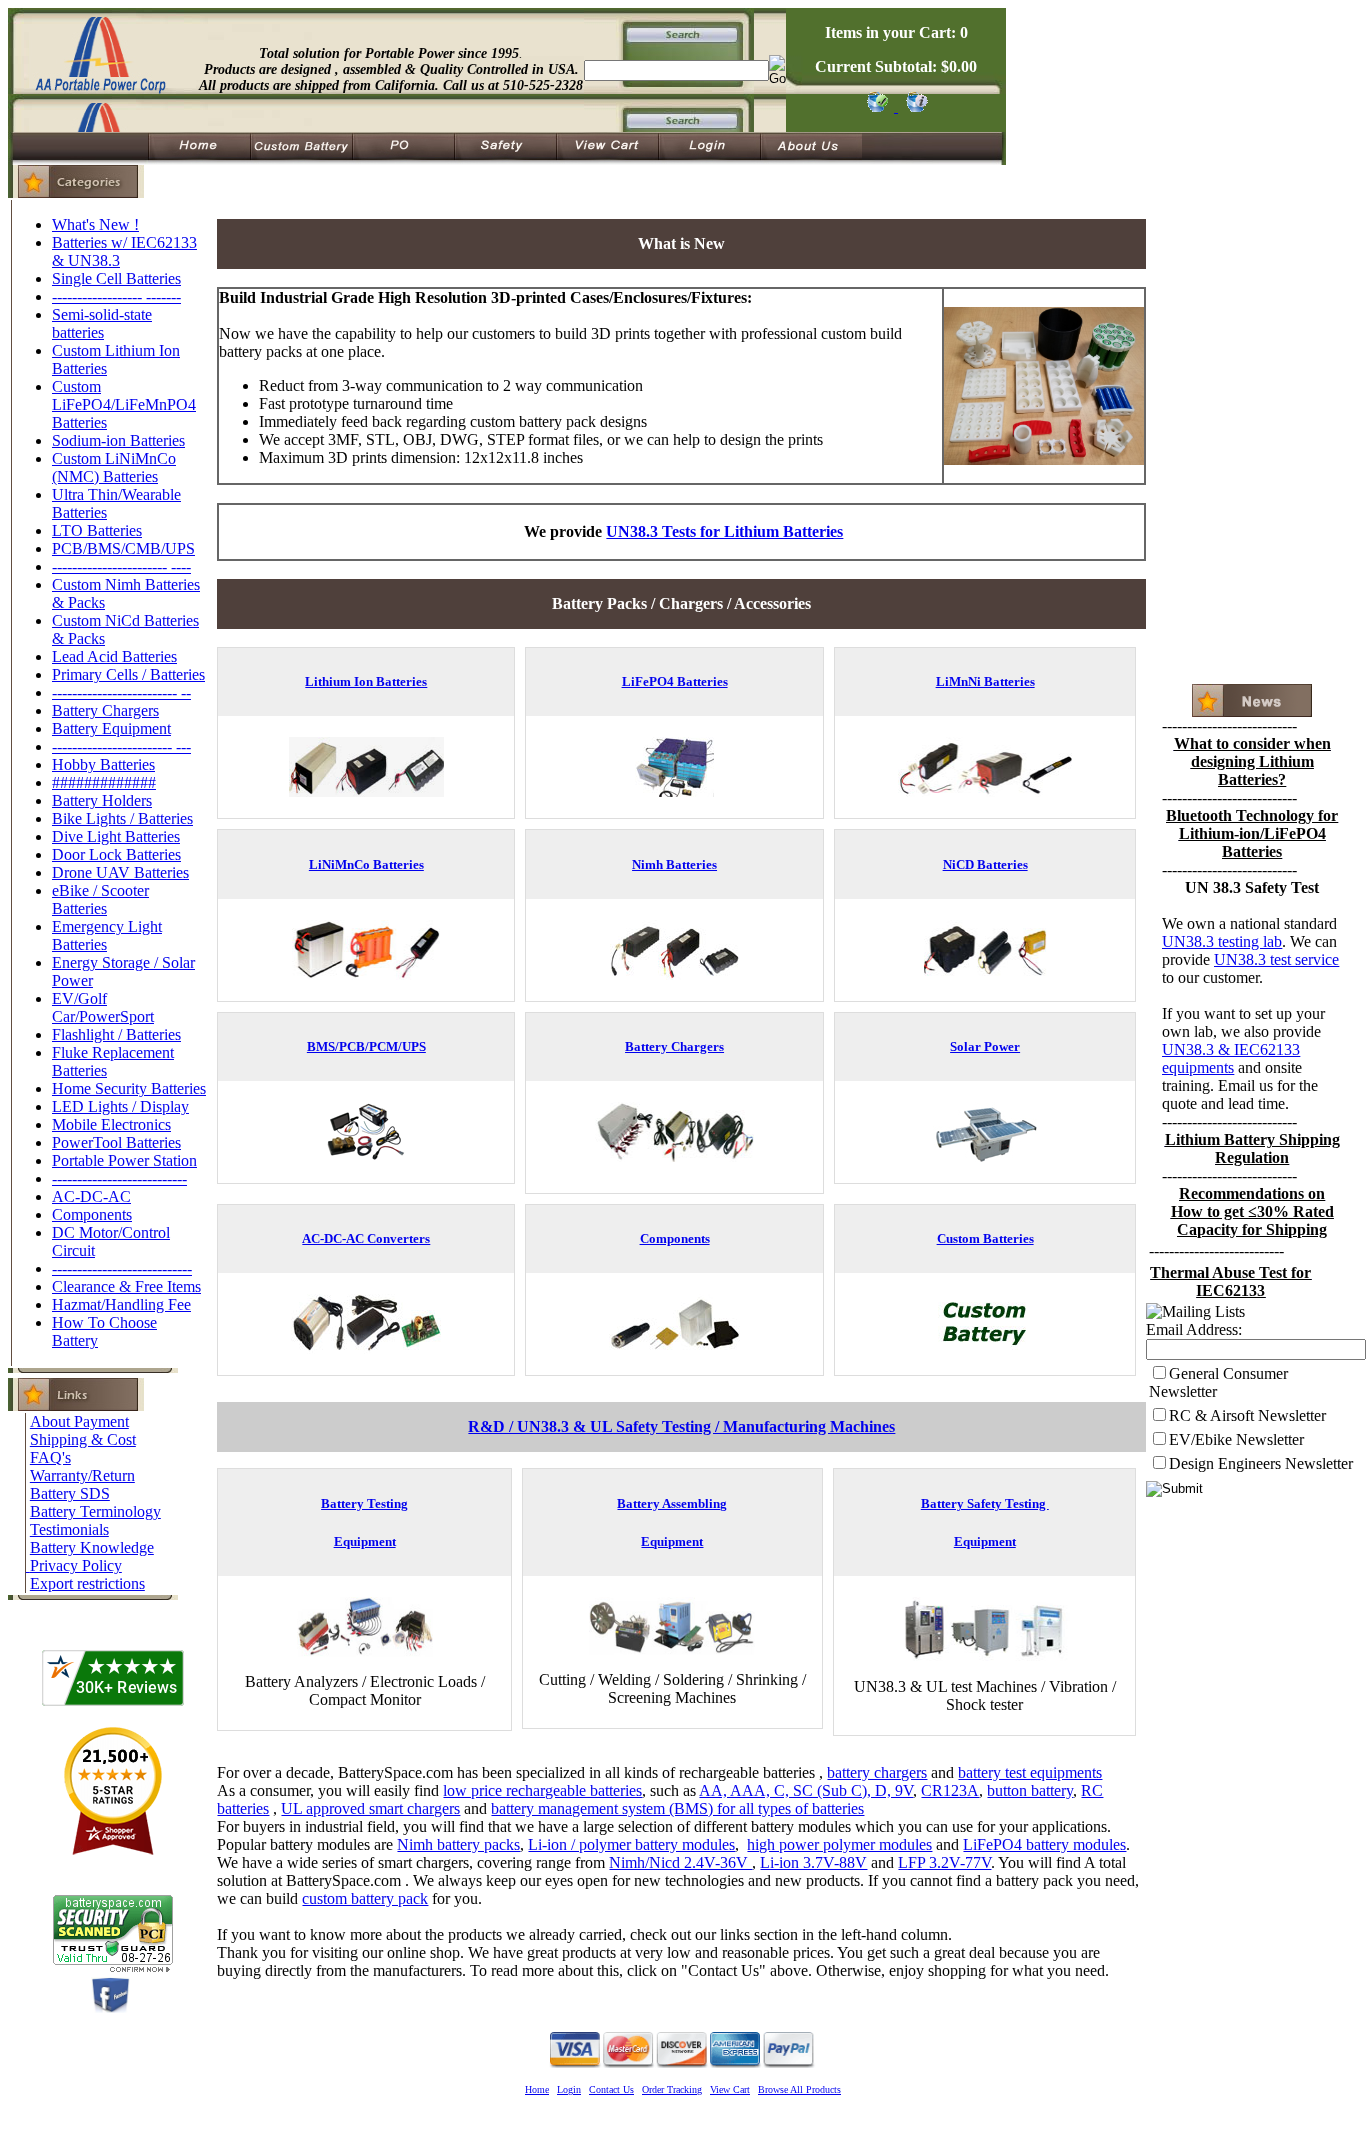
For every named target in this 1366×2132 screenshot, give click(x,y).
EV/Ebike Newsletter (1236, 1439)
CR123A (950, 1790)
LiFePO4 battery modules (1044, 1844)
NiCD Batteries (985, 864)
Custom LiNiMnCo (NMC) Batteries (114, 467)
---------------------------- (122, 1268)
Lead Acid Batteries (114, 656)
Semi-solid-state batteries (102, 323)
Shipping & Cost (83, 1439)
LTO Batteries (97, 530)
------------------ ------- (116, 296)
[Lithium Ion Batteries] (366, 791)
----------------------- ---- (121, 566)
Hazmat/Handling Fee (121, 1304)
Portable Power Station (124, 1160)
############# (104, 782)
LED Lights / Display (120, 1106)
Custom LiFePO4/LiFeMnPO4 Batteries (124, 404)
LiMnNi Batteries (985, 681)
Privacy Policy (76, 1565)
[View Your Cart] (913, 106)
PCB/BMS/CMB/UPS (123, 548)
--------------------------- (119, 1178)
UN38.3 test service (1276, 959)
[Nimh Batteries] (674, 974)
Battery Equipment (111, 728)
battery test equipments (1030, 1772)
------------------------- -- (121, 692)
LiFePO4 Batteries (675, 681)
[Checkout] (876, 106)
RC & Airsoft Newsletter (1247, 1415)
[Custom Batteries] (985, 1348)
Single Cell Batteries (116, 278)
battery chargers (877, 1772)
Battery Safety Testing (985, 1503)
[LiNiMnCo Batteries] (366, 974)
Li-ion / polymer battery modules (631, 1844)
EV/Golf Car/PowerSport (103, 1007)
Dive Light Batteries (116, 836)
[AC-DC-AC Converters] (366, 1348)
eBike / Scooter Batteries (100, 899)
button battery (1030, 1790)
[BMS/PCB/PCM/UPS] (366, 1156)
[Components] (674, 1348)
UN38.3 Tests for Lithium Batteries (724, 531)
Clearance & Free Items (126, 1286)
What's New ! (95, 224)
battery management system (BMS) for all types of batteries (677, 1808)
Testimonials (69, 1529)
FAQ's (50, 1457)
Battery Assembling (672, 1503)
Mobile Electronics (111, 1124)
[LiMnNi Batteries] (985, 791)
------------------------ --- (121, 746)
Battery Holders (102, 800)
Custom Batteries (985, 1238)
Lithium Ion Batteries (366, 681)
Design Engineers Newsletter (1261, 1463)
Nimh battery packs (458, 1844)
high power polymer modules (839, 1844)
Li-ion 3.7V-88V (813, 1862)
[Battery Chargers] (674, 1166)
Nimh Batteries (674, 864)
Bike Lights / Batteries (122, 818)
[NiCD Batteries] (985, 974)
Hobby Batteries (103, 764)
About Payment (79, 1421)
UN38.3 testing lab (1222, 941)
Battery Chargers (105, 710)
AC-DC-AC (91, 1196)
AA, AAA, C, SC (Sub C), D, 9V (806, 1790)
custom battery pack (365, 1898)
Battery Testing (364, 1503)
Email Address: (1194, 1329)
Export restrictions (87, 1583)
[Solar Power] (985, 1156)
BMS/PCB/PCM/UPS (366, 1046)
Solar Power (985, 1046)
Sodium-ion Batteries (118, 440)
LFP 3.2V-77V (944, 1862)
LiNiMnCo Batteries (366, 864)
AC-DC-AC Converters (366, 1238)
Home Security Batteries (129, 1088)
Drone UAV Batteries (120, 872)
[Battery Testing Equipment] (365, 1651)
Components (92, 1214)
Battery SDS (70, 1493)
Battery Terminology (95, 1511)
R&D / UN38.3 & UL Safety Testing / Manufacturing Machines (681, 1426)
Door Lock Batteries (116, 854)
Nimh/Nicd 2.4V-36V (680, 1862)
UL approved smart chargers (370, 1808)
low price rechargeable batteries (542, 1790)
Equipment (365, 1541)
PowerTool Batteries (116, 1142)
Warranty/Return (82, 1475)
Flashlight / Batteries (116, 1034)
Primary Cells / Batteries (128, 674)
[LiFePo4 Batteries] (674, 791)
